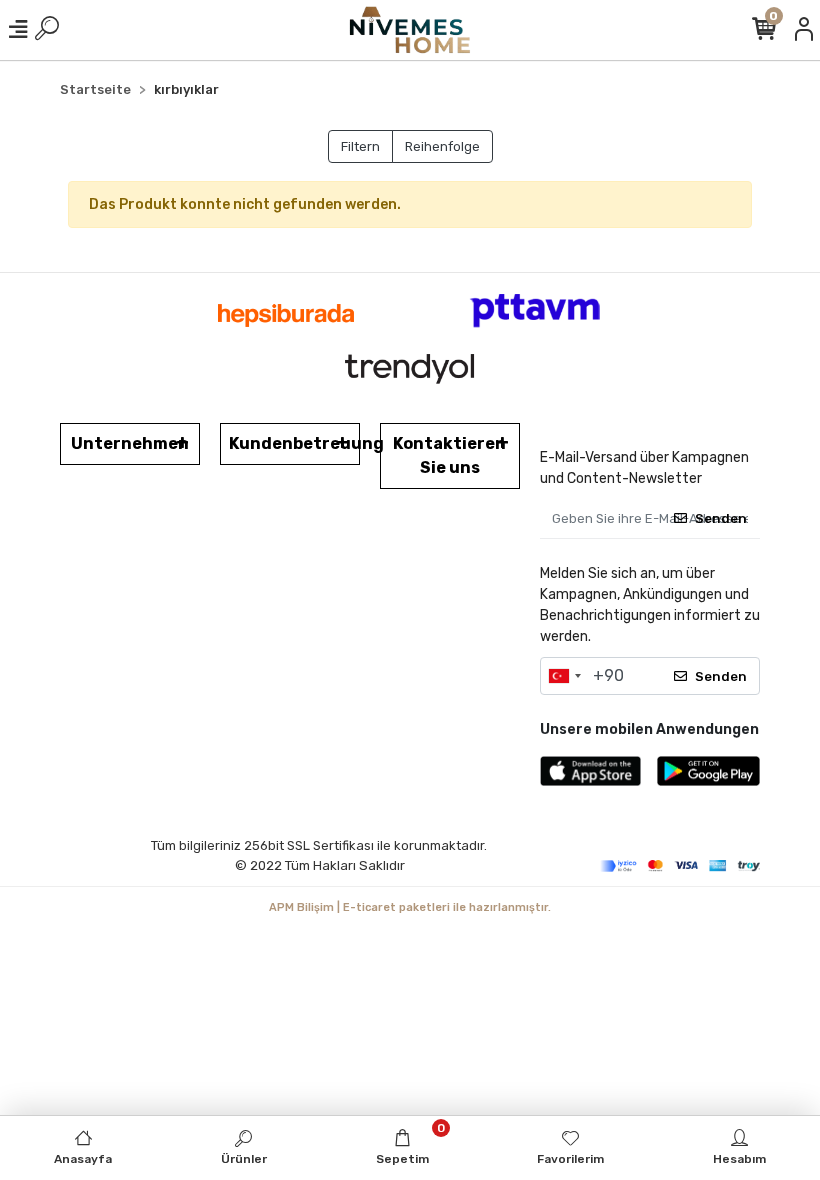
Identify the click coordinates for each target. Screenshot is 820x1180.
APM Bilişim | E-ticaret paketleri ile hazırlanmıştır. (410, 907)
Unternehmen (130, 443)
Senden (721, 518)
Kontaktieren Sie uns (449, 455)
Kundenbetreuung (294, 443)
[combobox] (564, 676)
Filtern (360, 146)
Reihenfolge (442, 146)
